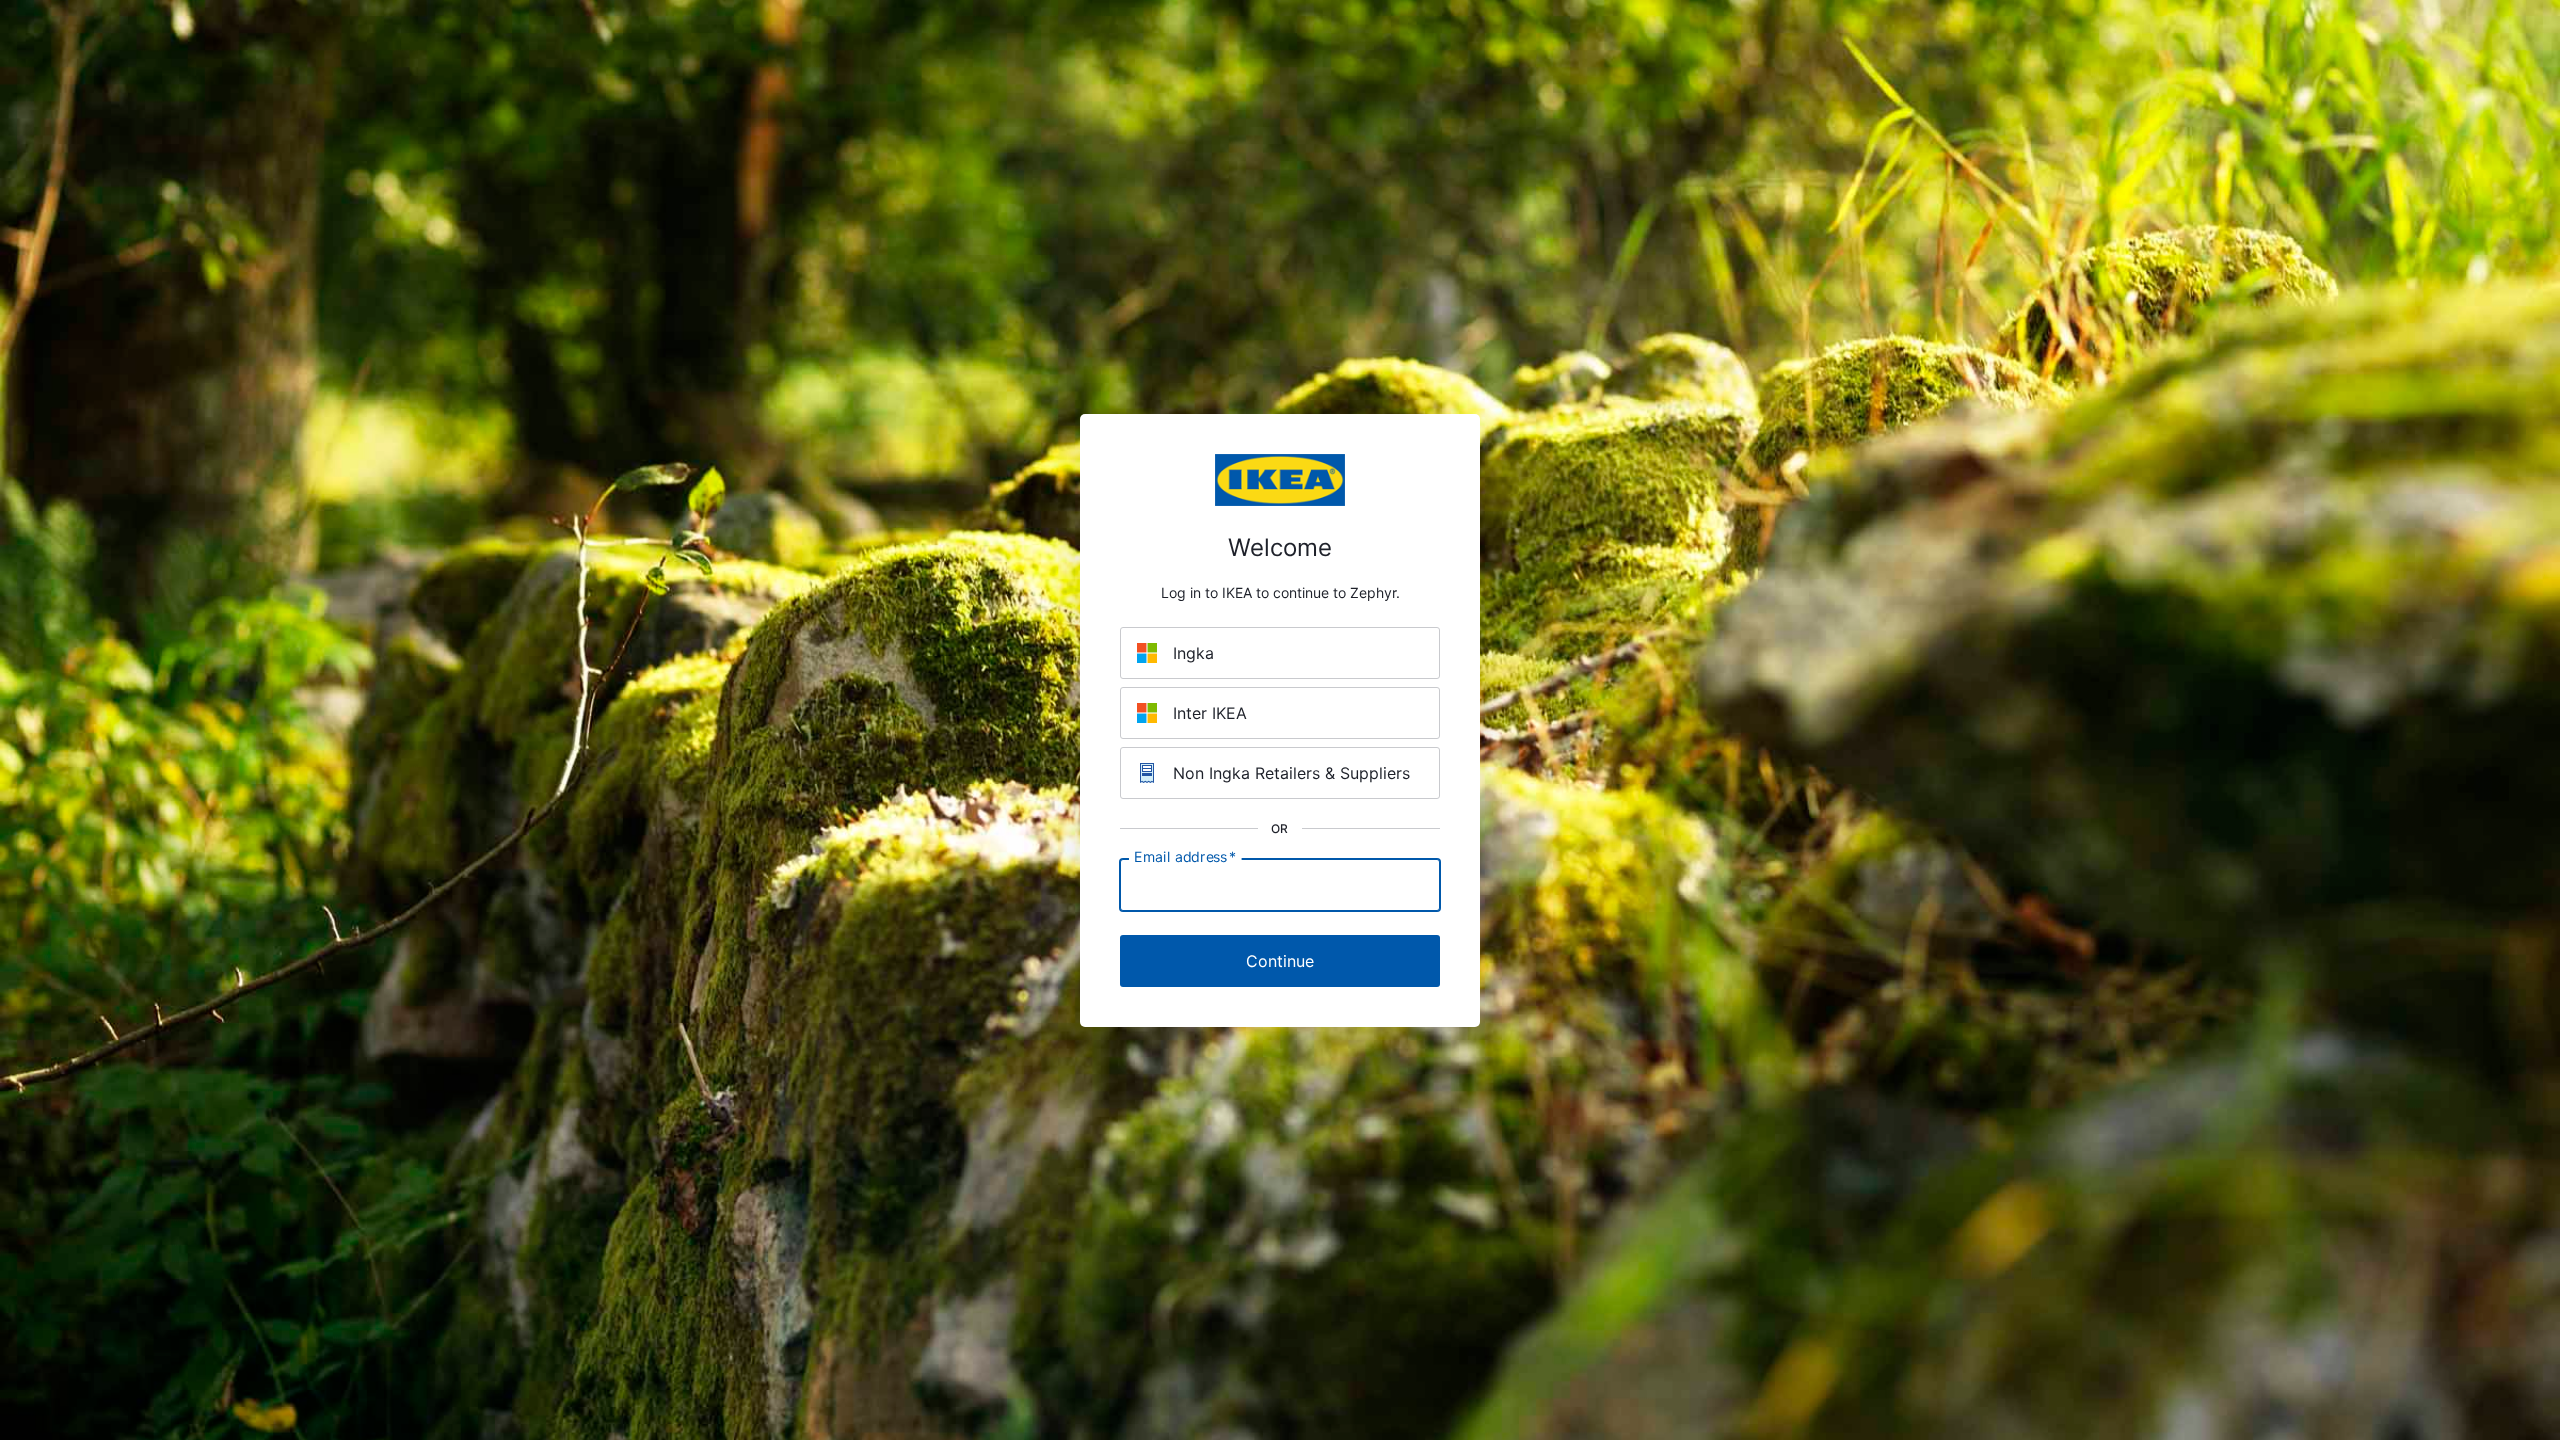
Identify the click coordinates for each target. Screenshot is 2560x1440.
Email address (1185, 856)
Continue (1280, 961)
